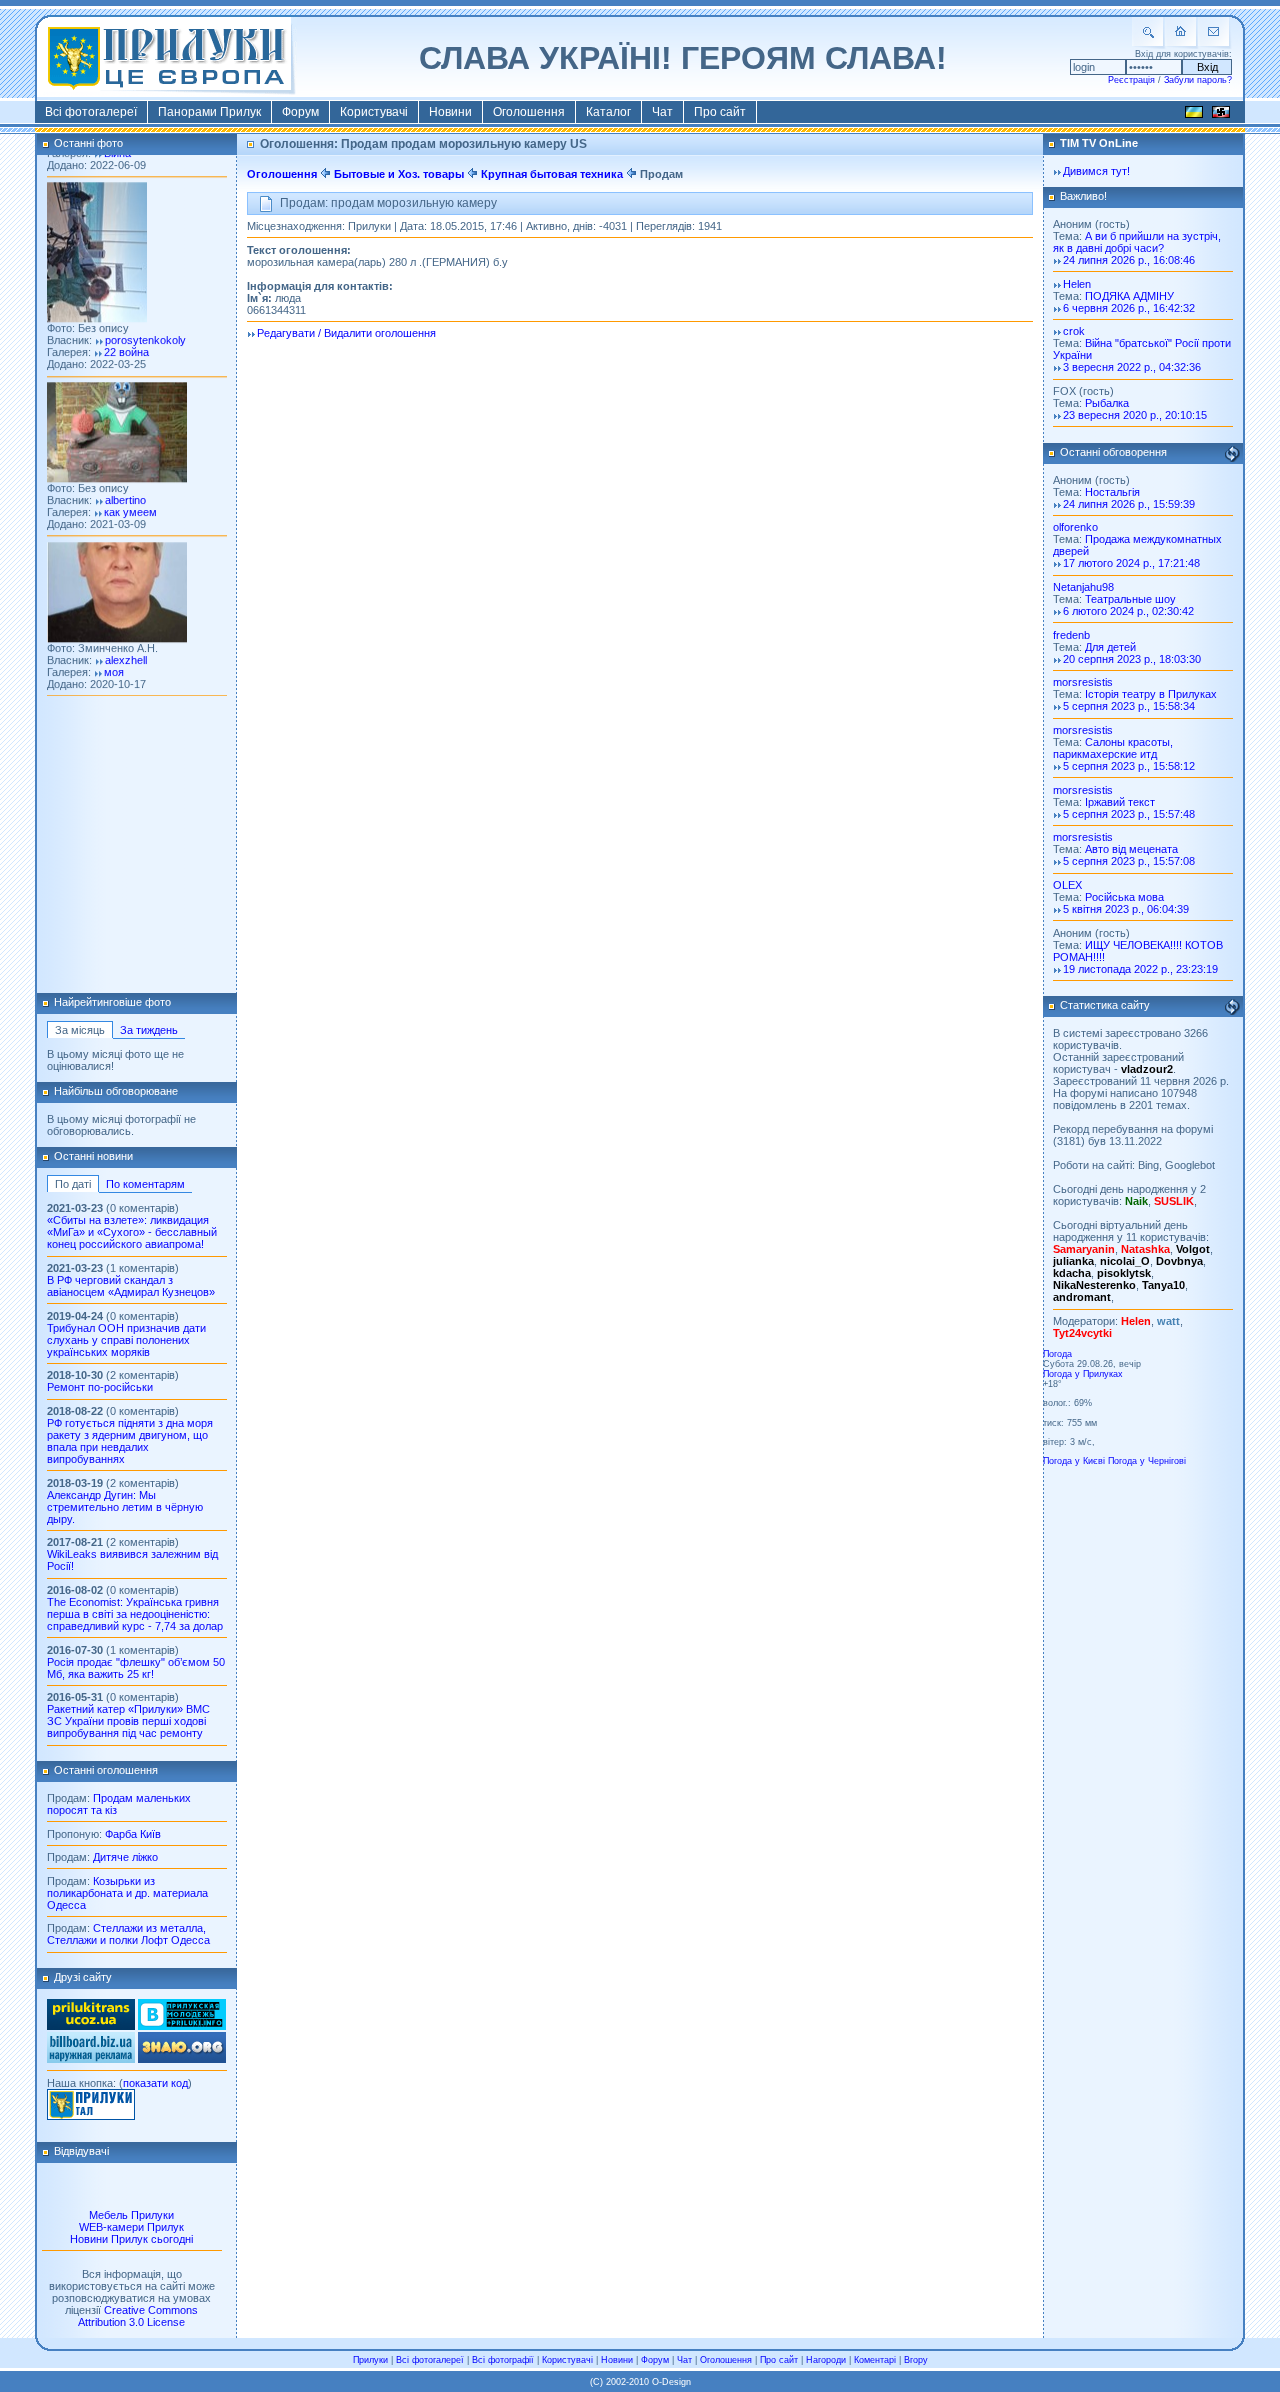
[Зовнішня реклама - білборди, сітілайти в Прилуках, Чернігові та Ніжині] (91, 2059)
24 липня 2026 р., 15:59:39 (1129, 504)
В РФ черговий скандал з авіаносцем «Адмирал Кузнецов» (131, 1286)
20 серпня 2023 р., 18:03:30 (1132, 659)
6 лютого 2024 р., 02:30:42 (1128, 611)
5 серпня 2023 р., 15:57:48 (1129, 814)
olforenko (1075, 527)
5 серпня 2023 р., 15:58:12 (1129, 766)
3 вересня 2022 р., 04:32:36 (1132, 367)
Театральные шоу (1130, 599)
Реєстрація (1131, 80)
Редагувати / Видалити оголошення (346, 333)
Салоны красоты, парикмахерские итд (1113, 748)
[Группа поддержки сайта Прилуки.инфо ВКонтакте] (182, 2026)
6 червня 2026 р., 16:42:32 (1129, 308)
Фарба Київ (133, 1834)
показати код (155, 2083)
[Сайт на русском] (1221, 115)
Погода (1057, 1354)
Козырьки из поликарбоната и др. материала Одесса (127, 1893)
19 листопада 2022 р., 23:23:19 (1140, 969)
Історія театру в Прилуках (1151, 694)
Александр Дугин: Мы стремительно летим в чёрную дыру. (125, 1507)
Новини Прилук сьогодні (131, 2239)
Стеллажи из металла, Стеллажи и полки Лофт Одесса (128, 1934)
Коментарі (875, 2360)
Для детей (1110, 647)
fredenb (1071, 635)
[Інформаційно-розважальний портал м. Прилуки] (91, 2116)
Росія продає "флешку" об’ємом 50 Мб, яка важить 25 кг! (136, 1668)
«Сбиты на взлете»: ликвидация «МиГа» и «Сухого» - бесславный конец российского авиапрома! (132, 1232)
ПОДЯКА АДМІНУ (1129, 296)
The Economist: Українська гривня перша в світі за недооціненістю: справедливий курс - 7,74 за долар (135, 1614)
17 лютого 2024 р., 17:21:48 (1131, 563)
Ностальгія (1112, 492)
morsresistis (1083, 682)
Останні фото (88, 143)
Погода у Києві (1074, 1461)
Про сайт (720, 112)
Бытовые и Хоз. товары (399, 174)
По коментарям (145, 1184)
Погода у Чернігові (1147, 1461)
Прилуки (370, 2360)
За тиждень (149, 1030)
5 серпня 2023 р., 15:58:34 (1129, 706)
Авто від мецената (1131, 849)
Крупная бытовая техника (552, 174)
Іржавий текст (1120, 802)
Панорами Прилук (209, 112)
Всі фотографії (503, 2360)
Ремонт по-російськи (100, 1387)
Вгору (916, 2360)
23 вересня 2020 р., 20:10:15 (1135, 415)
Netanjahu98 (1083, 587)
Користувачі (374, 112)
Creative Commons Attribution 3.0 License (138, 2316)
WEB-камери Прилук (131, 2227)
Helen (1077, 284)
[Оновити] (1232, 454)
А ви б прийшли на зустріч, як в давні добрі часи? (1137, 242)
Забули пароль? (1198, 80)
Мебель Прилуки (131, 2215)
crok (1074, 331)
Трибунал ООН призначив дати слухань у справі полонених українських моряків (126, 1340)
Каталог (608, 112)
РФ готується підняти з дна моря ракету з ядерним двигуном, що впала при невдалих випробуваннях (130, 1441)
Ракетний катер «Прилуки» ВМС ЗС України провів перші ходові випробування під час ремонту (128, 1721)
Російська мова (1124, 897)
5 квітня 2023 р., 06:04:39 (1126, 909)
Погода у (1083, 1374)
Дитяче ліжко (125, 1857)
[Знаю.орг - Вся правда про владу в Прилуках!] (182, 2059)
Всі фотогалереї (91, 112)
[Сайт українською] (1194, 115)
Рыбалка (1107, 403)
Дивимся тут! (1096, 171)
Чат (662, 112)
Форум (300, 112)
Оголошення (529, 112)
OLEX (1067, 885)
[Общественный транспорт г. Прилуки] (91, 2026)
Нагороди (826, 2360)
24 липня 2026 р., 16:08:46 (1129, 260)
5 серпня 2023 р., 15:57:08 (1129, 861)
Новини (450, 112)
